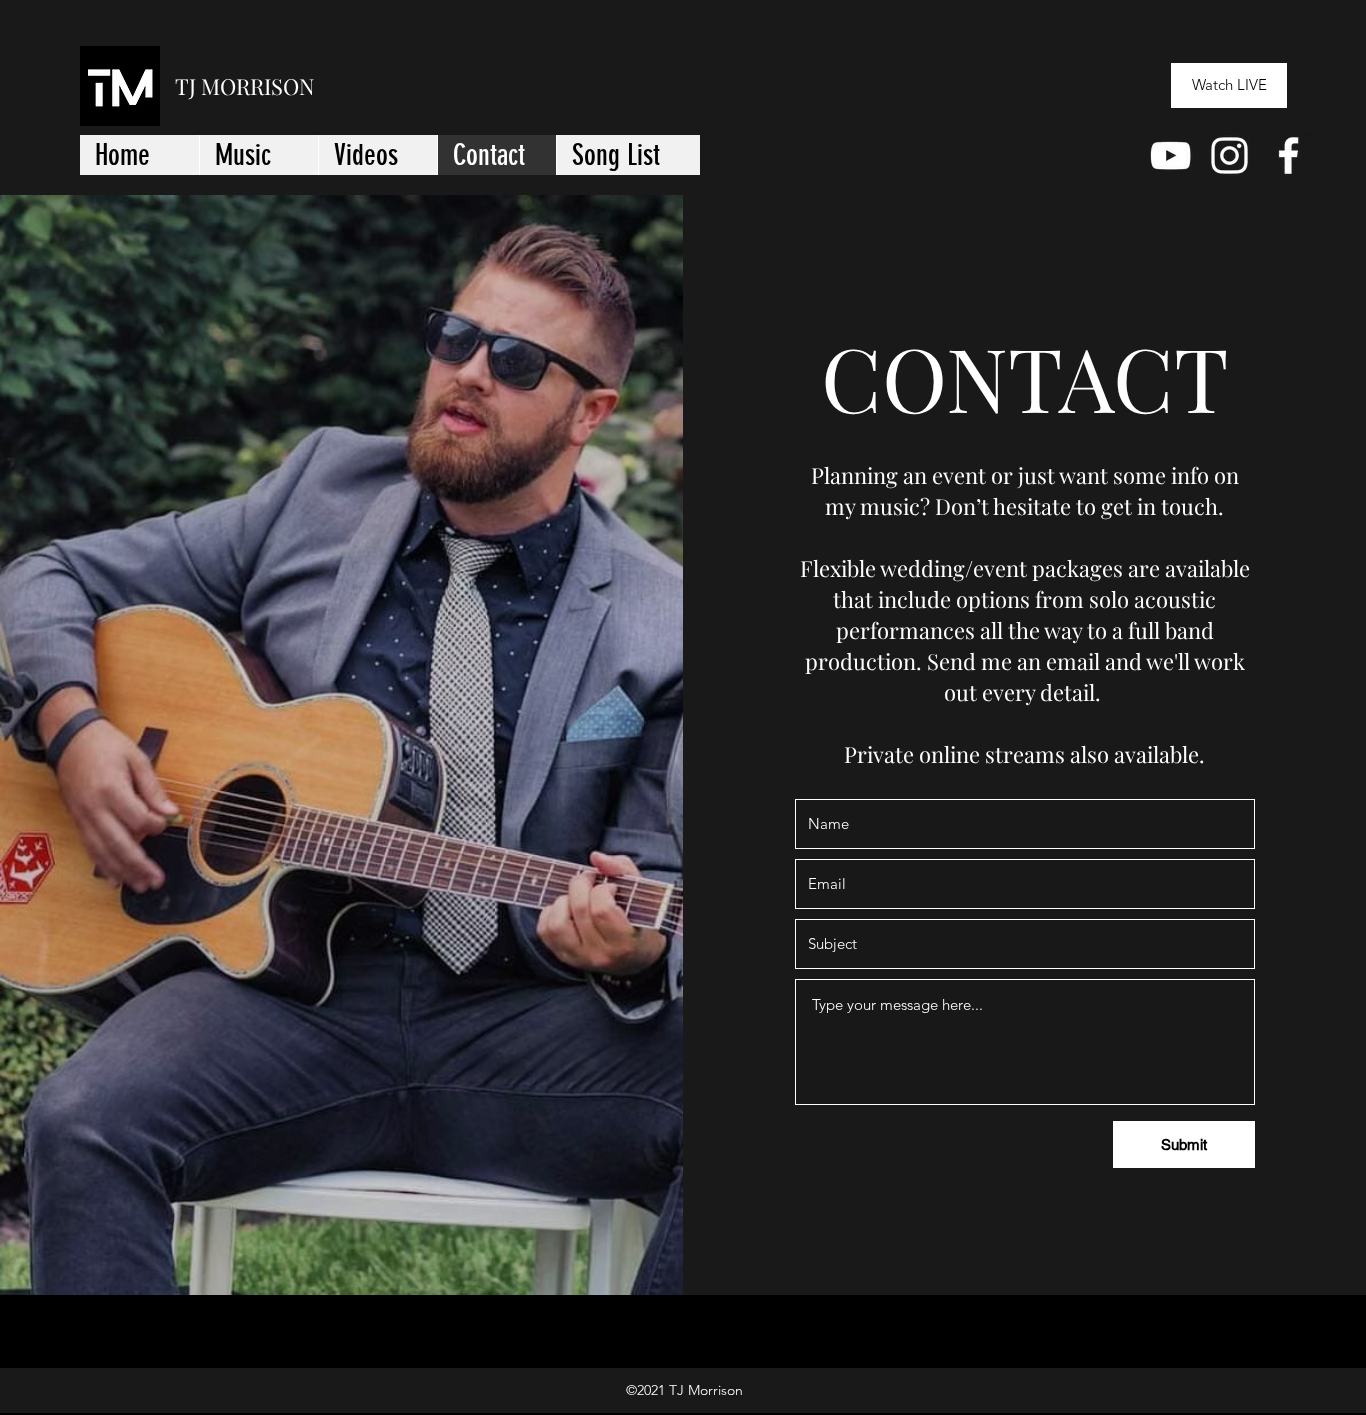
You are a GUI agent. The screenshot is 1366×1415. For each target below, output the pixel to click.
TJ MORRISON (245, 86)
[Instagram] (1229, 155)
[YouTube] (1170, 155)
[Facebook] (1288, 155)
